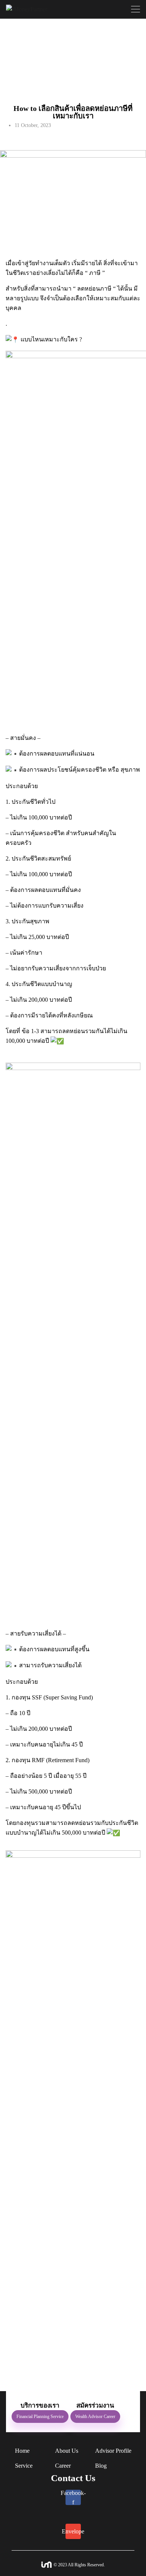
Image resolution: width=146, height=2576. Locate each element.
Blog (101, 2466)
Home (22, 2451)
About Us (67, 2451)
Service (24, 2466)
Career (63, 2466)
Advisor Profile (113, 2451)
